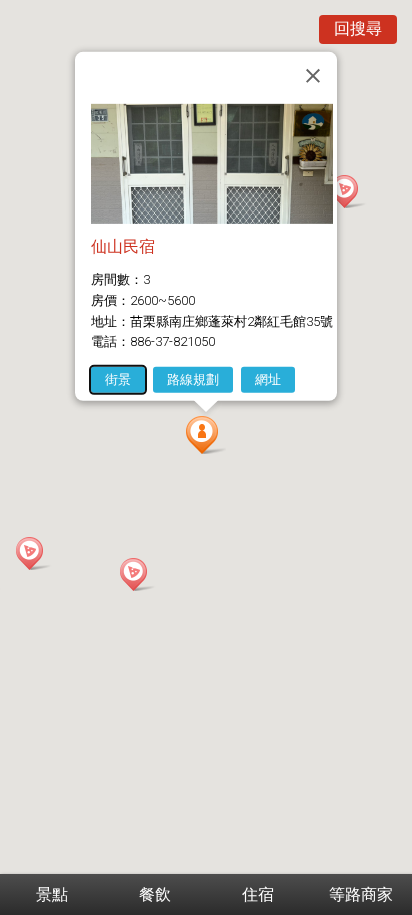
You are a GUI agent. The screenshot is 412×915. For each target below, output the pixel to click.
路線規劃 (193, 379)
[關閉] (313, 75)
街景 (118, 379)
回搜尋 (358, 28)
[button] (206, 435)
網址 (268, 379)
